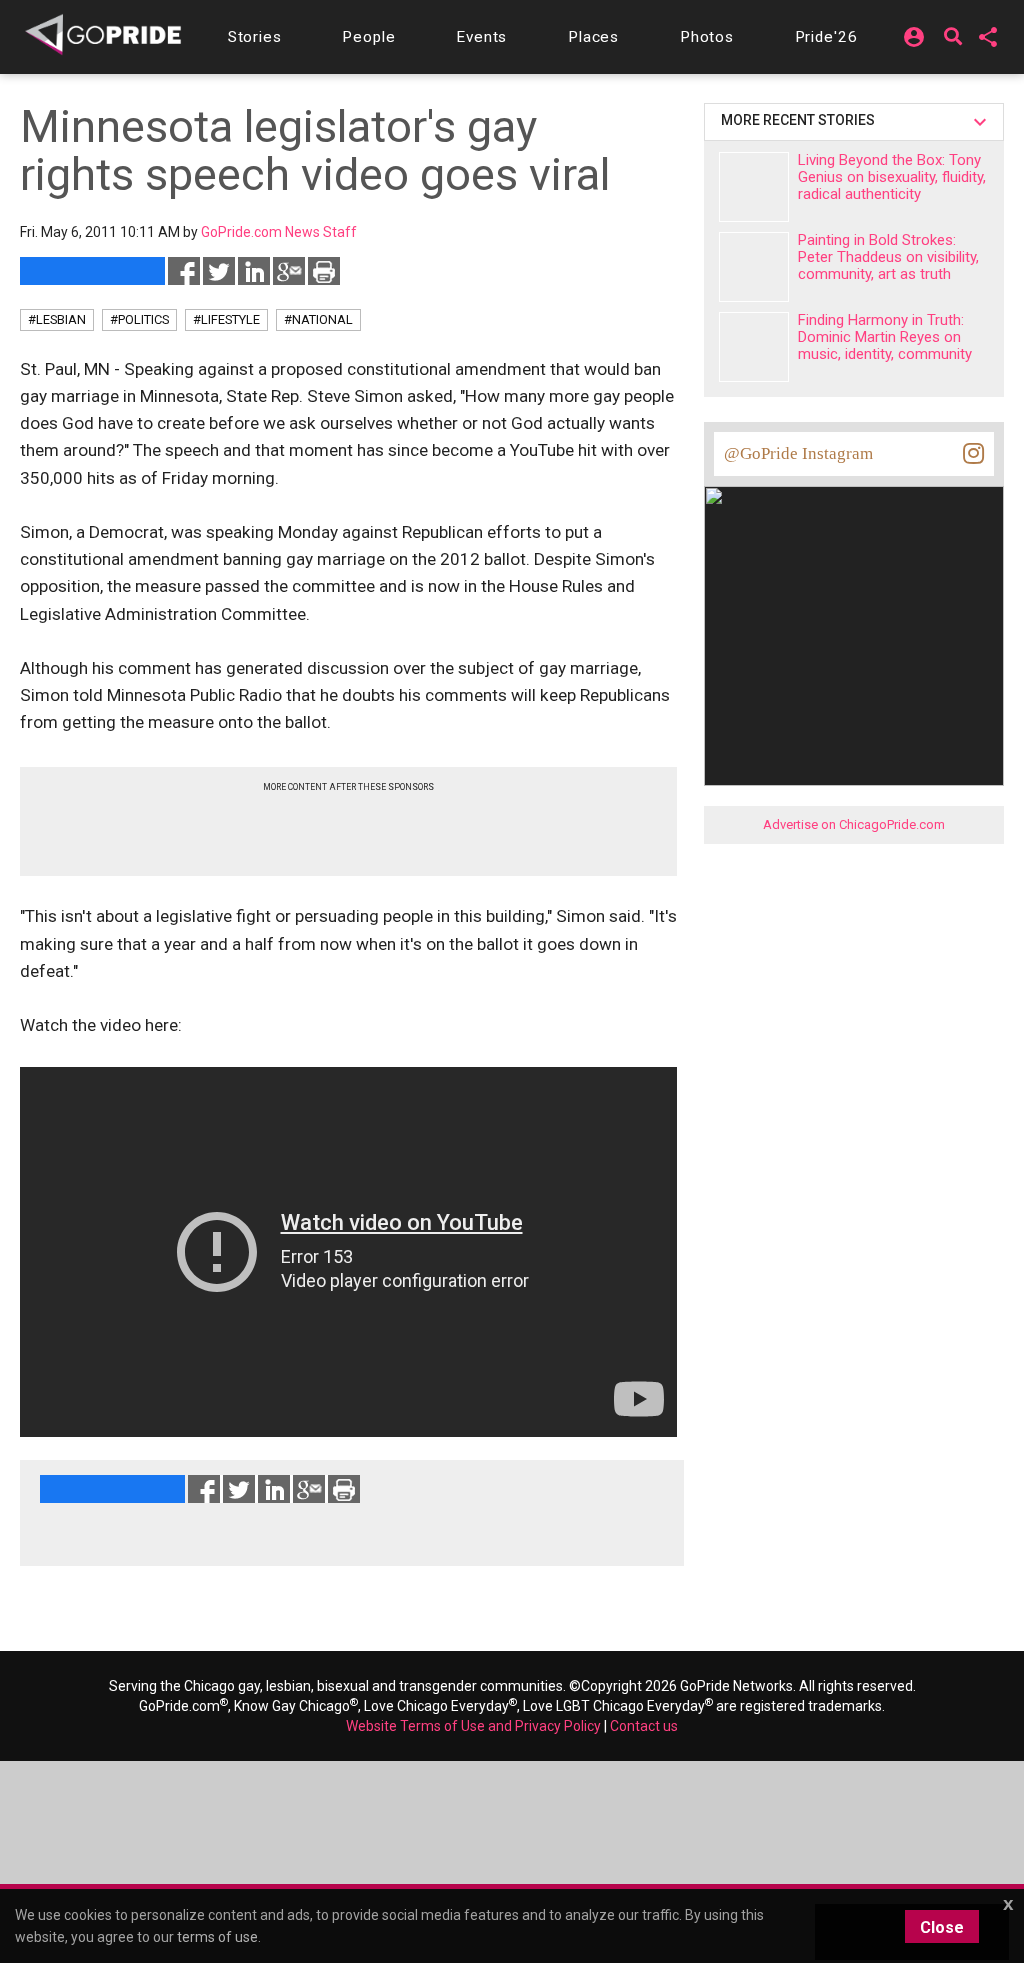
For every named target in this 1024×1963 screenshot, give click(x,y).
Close (942, 1927)
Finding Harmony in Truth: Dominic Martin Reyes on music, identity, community (885, 337)
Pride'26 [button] (826, 37)
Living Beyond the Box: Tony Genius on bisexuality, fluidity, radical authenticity (892, 177)
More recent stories (801, 120)
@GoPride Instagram (798, 453)
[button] (255, 37)
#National (318, 319)
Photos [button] (707, 37)
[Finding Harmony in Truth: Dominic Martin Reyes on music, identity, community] (754, 347)
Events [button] (481, 37)
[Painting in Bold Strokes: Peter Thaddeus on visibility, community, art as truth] (754, 267)
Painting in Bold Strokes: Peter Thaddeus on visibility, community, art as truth (888, 257)
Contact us (644, 1726)
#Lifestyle (226, 319)
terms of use (217, 1937)
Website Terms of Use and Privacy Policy (473, 1726)
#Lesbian (57, 319)
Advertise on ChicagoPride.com (854, 824)
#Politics (139, 319)
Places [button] (593, 37)
